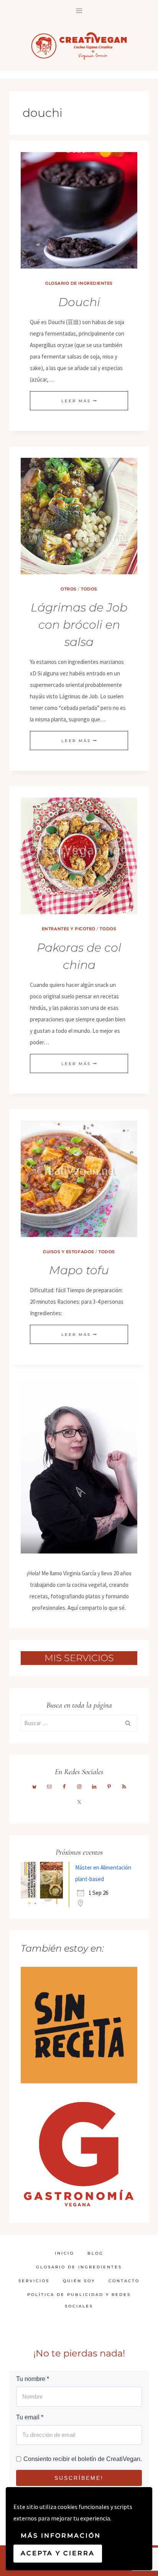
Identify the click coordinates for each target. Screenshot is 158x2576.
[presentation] (79, 210)
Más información (61, 2536)
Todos (89, 589)
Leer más (79, 401)
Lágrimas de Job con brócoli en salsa (79, 625)
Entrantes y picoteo (69, 929)
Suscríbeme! (79, 2478)
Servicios (34, 2281)
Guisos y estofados (68, 1252)
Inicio (64, 2253)
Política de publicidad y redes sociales (79, 2300)
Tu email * (30, 2417)
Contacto (124, 2281)
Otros (69, 589)
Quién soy (79, 2281)
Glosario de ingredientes (79, 283)
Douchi (79, 302)
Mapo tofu (79, 1270)
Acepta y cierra (58, 2553)
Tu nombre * (33, 2379)
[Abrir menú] (79, 11)
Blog (95, 2253)
